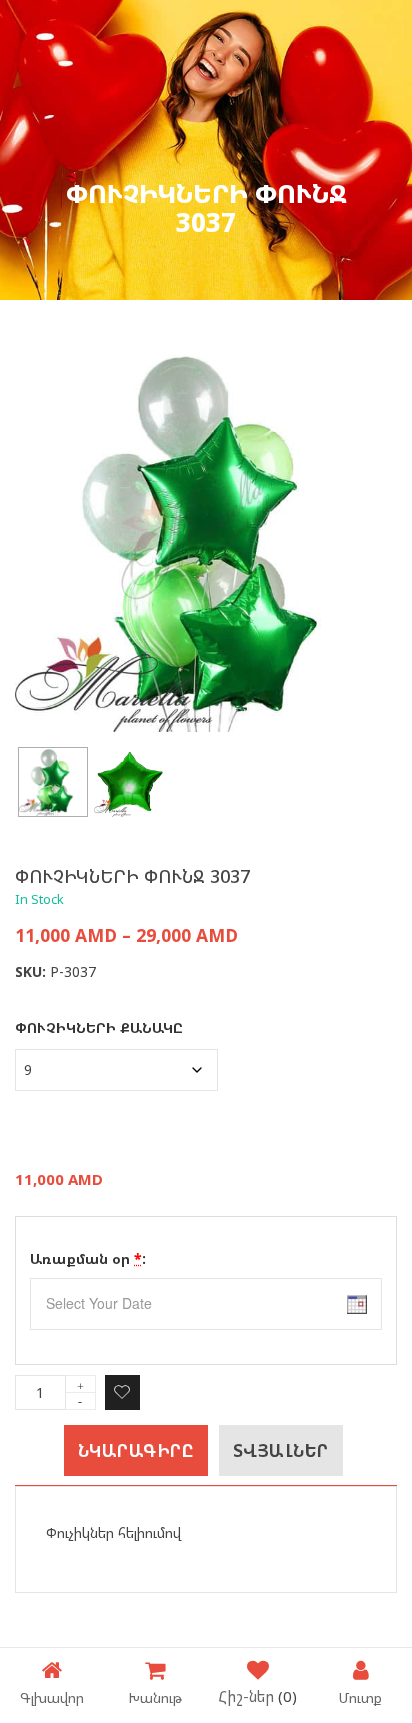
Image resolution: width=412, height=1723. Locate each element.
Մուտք (360, 1696)
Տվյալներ (281, 1450)
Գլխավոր (52, 1696)
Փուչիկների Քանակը (99, 1027)
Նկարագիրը (136, 1450)
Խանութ (155, 1696)
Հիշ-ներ (257, 1696)
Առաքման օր (88, 1258)
